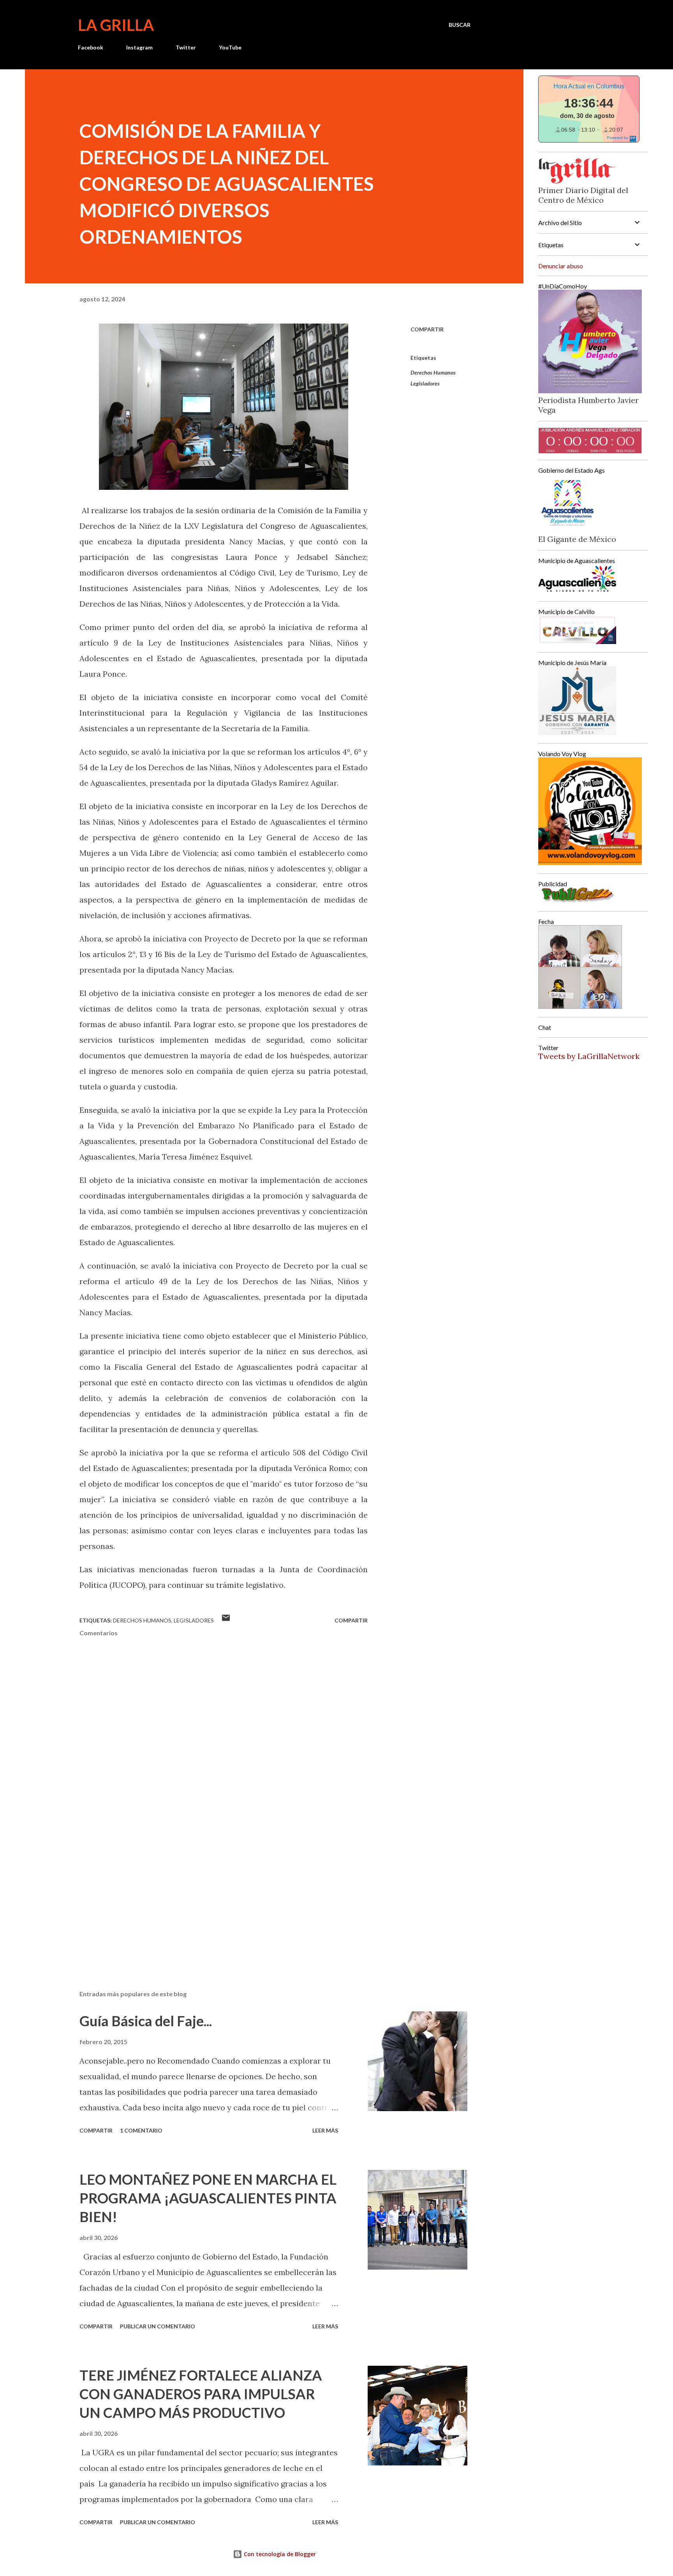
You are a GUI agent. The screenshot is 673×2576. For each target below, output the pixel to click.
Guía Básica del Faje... (146, 2021)
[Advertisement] (211, 1893)
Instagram (139, 47)
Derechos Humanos (433, 372)
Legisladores (425, 383)
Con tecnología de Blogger (279, 2554)
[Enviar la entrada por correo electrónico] (226, 1620)
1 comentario (141, 2130)
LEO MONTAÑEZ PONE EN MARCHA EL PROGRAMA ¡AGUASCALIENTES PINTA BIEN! (208, 2198)
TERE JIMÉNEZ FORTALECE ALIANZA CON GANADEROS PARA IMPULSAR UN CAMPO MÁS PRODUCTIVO (201, 2394)
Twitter (186, 47)
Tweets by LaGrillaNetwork (589, 1056)
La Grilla (116, 25)
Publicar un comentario (158, 2326)
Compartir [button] (427, 329)
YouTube (230, 47)
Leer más (325, 2130)
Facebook (91, 47)
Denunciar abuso (561, 266)
